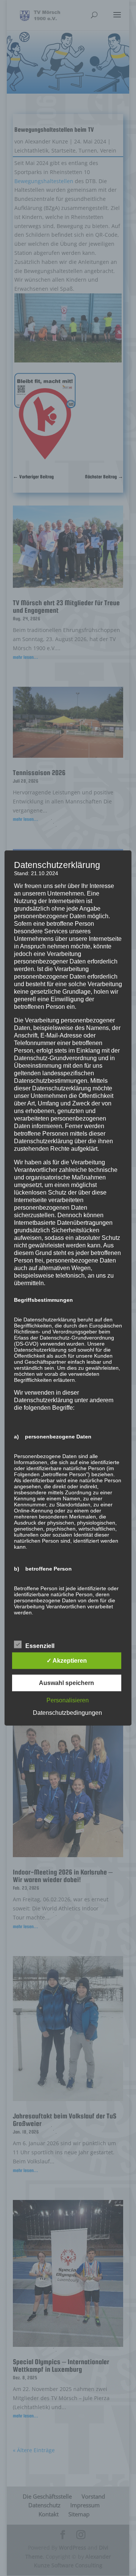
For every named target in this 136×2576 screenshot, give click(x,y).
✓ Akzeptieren (67, 1661)
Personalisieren (68, 1700)
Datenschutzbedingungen (67, 1713)
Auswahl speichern (66, 1683)
